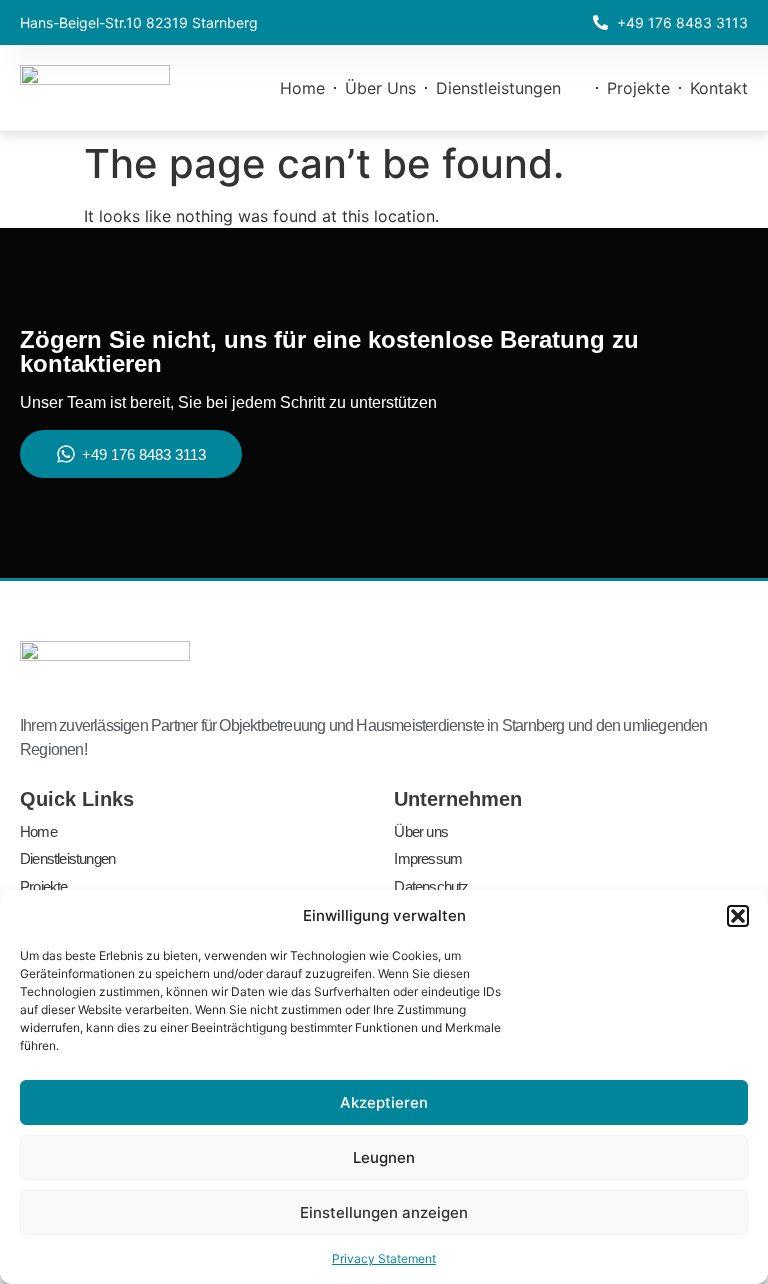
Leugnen (384, 1157)
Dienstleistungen (498, 88)
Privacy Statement (384, 1258)
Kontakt (719, 88)
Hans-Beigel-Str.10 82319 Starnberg (139, 22)
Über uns (380, 88)
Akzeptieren (384, 1102)
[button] (738, 916)
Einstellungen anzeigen (384, 1212)
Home (302, 88)
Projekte (638, 88)
